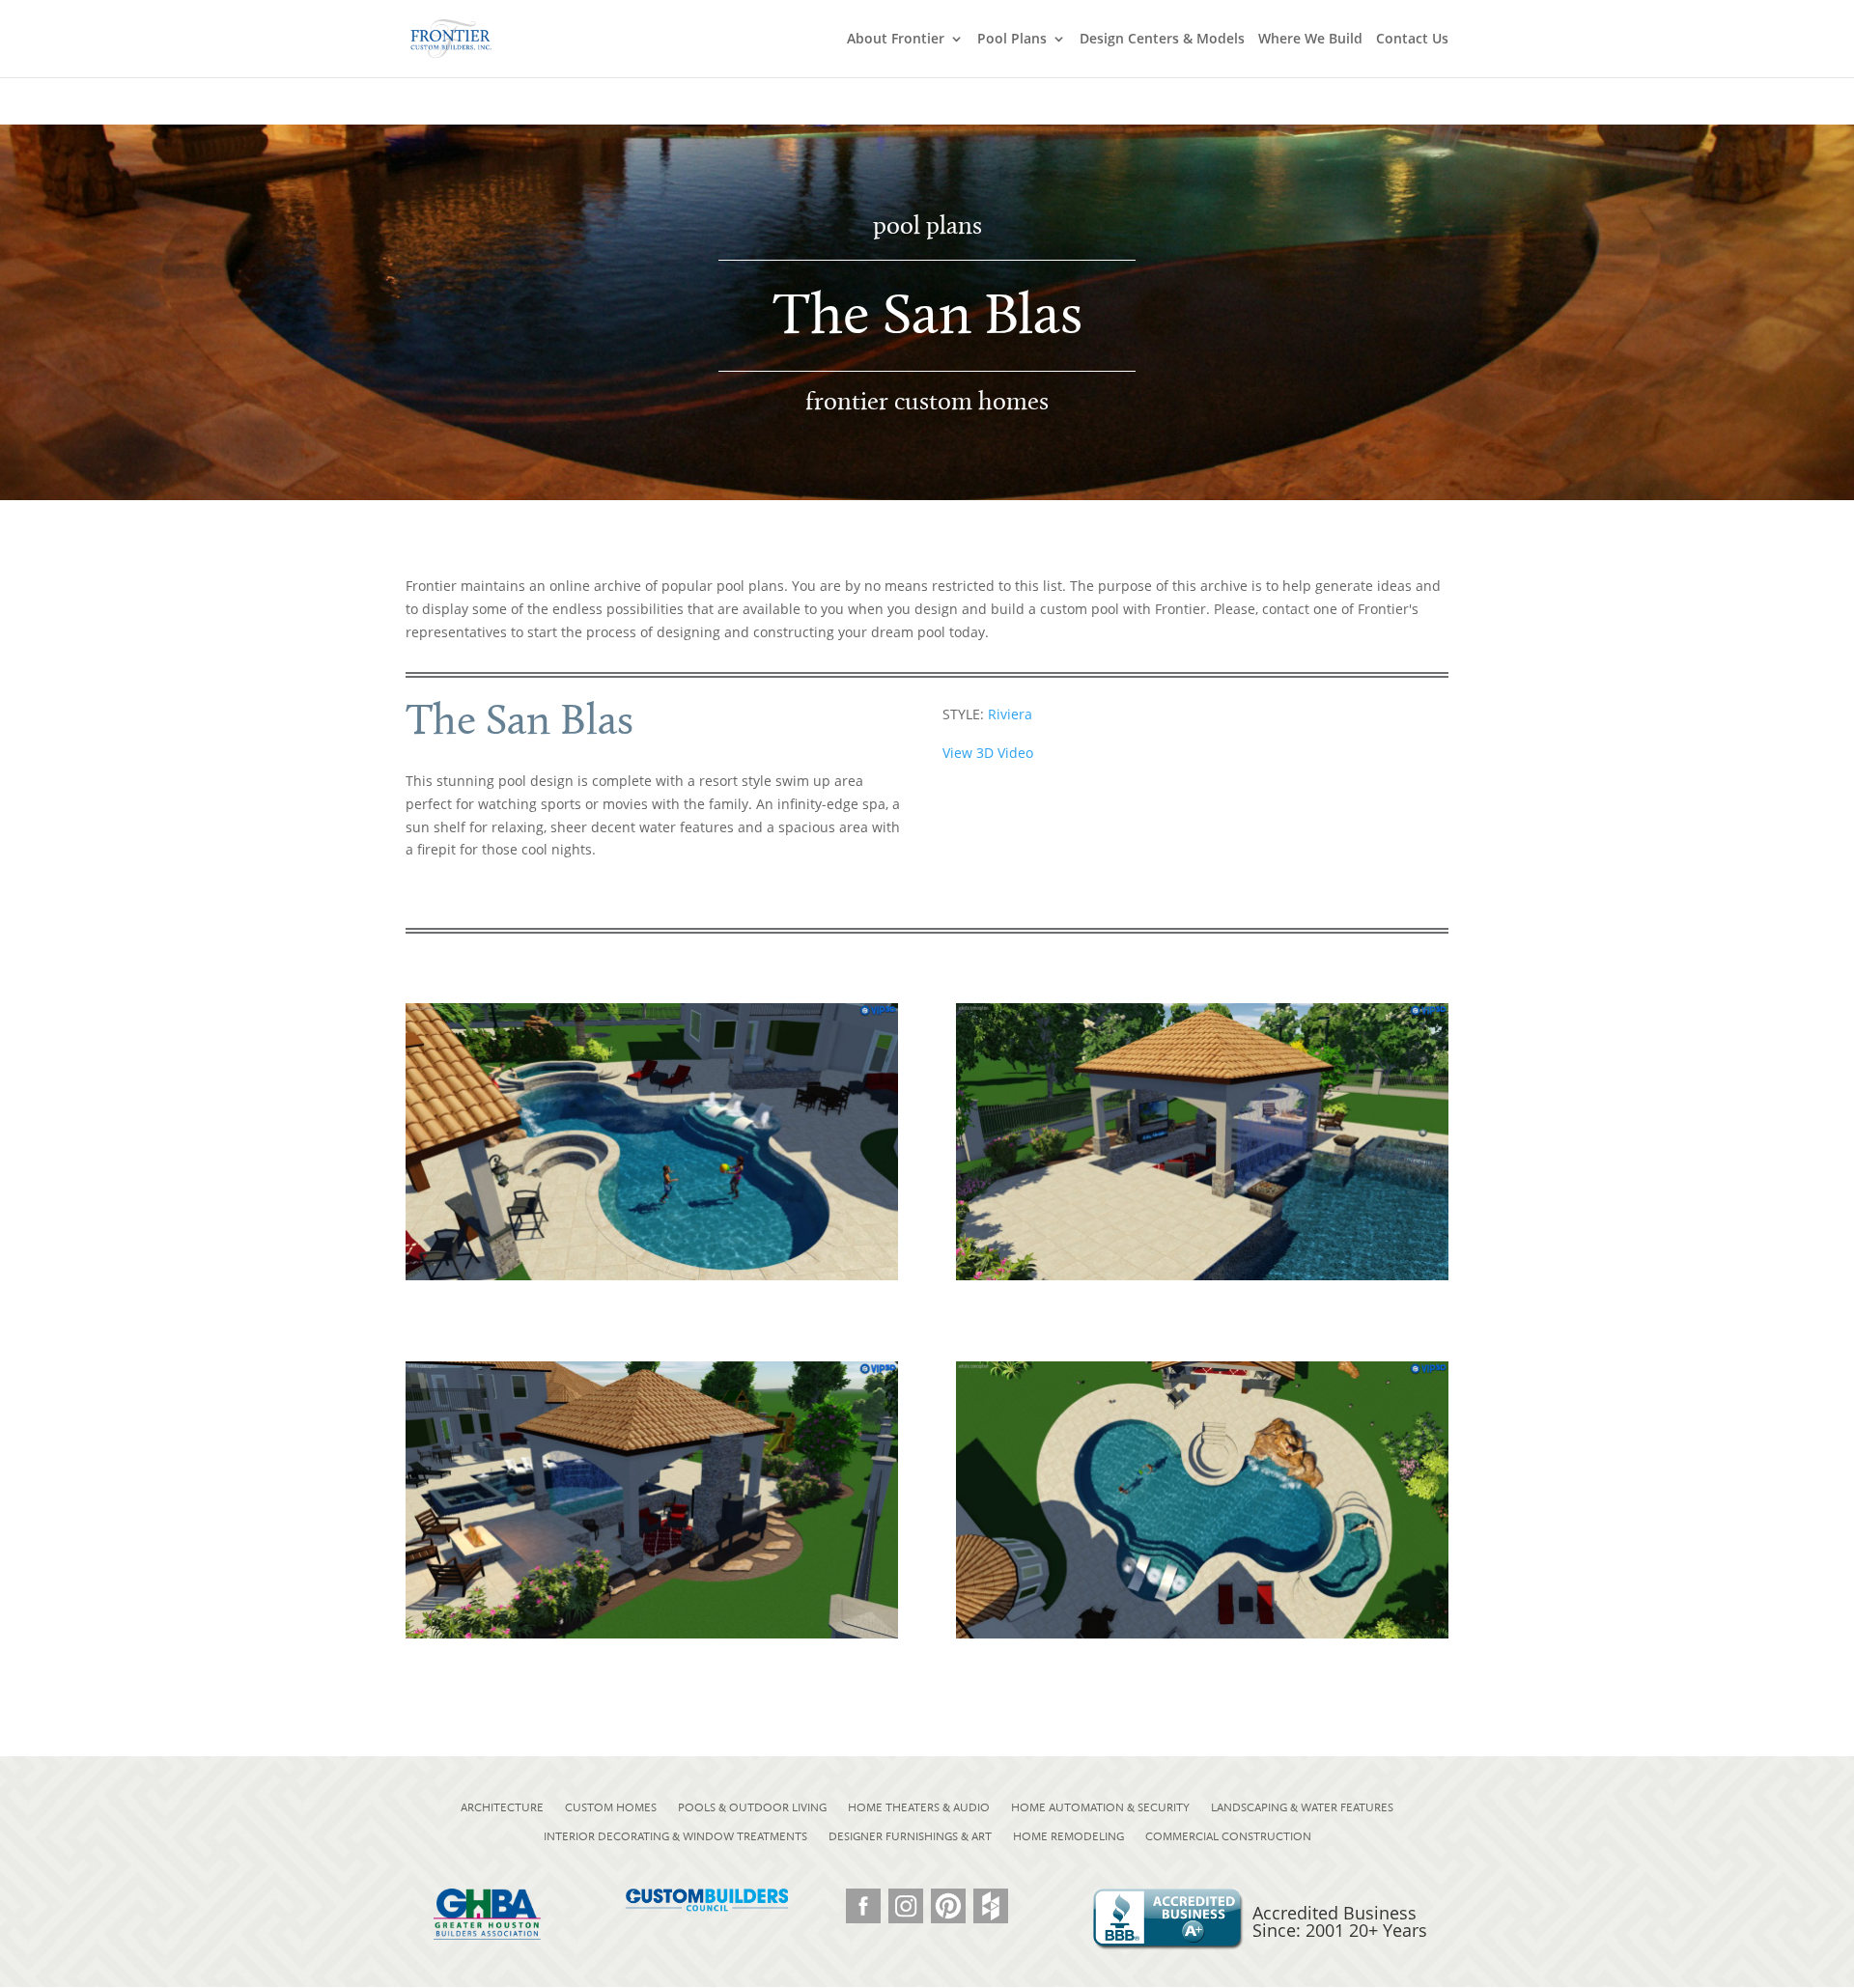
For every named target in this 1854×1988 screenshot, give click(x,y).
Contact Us (1412, 40)
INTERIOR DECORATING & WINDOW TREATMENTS (675, 1836)
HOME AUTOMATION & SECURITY (1100, 1807)
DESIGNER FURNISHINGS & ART (910, 1836)
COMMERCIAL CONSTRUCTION (1228, 1836)
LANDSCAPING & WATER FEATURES (1302, 1807)
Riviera (1010, 714)
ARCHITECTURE (502, 1807)
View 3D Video (988, 753)
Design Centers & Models (1162, 40)
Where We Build (1310, 40)
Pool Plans (1012, 40)
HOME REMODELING (1068, 1836)
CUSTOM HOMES (611, 1807)
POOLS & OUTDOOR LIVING (752, 1807)
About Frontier (896, 40)
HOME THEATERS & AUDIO (919, 1807)
